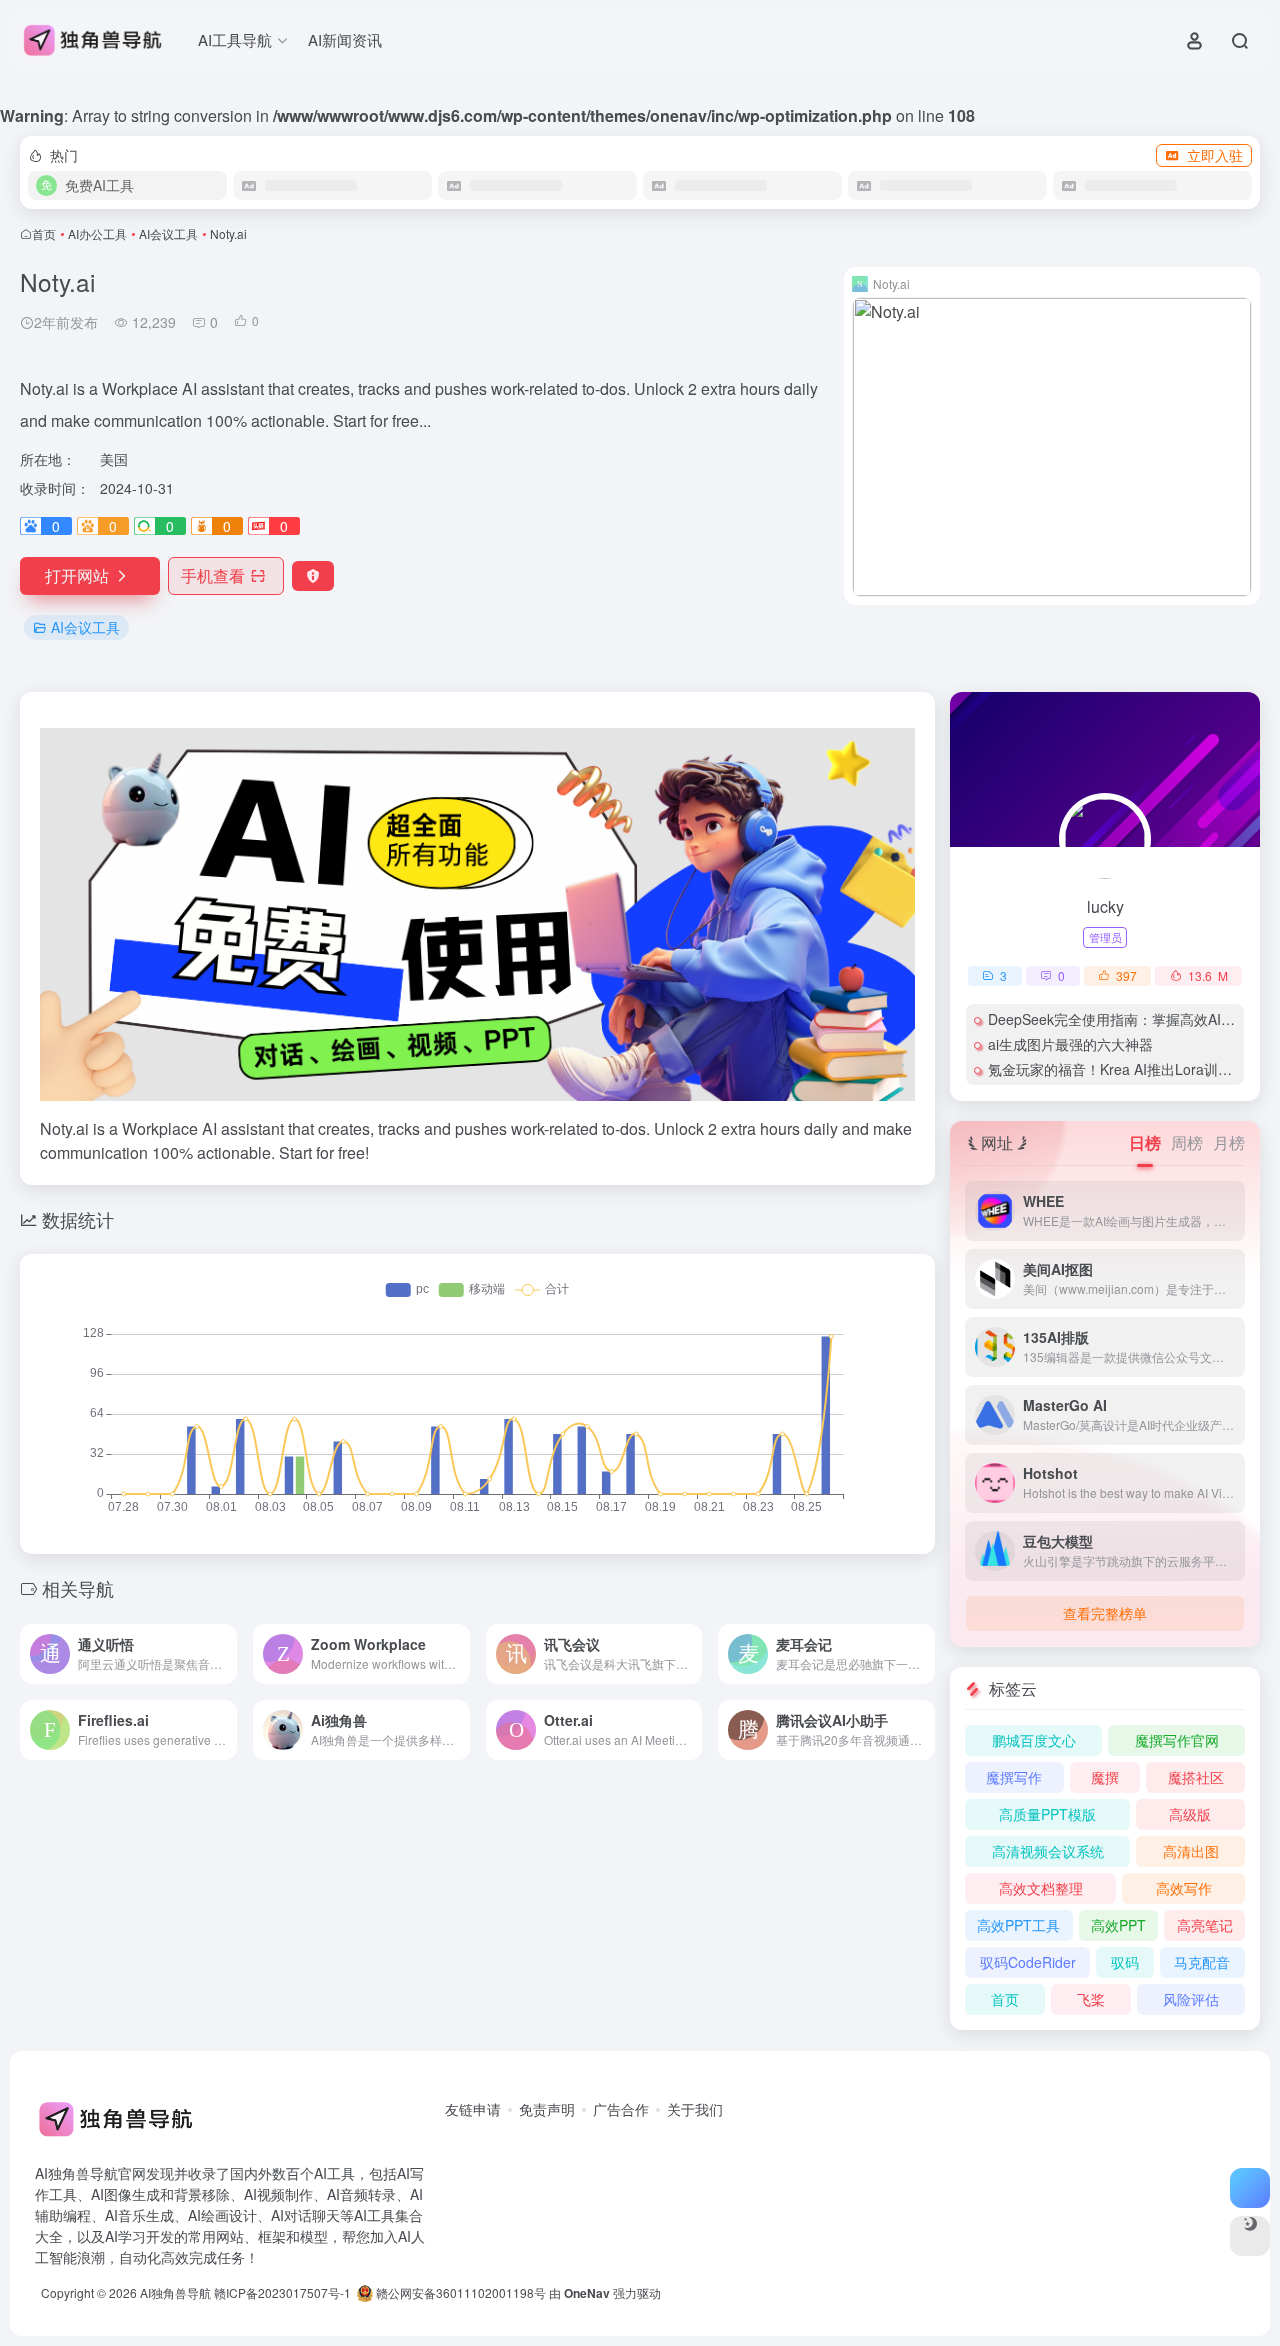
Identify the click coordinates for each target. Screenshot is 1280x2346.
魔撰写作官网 (1177, 1740)
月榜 (1229, 1142)
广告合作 (621, 2109)
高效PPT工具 (1018, 1925)
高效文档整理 (1041, 1888)
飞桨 (1091, 1999)
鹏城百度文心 (1034, 1740)
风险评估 (1191, 1999)
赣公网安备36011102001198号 (459, 2292)
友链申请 (473, 2109)
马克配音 (1202, 1962)
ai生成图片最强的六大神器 (1070, 1044)
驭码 (1125, 1962)
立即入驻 (1215, 155)
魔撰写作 (1014, 1777)
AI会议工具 (168, 233)
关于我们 (695, 2109)
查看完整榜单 (1105, 1613)
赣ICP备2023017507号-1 (282, 2292)
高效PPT (1118, 1925)
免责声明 (547, 2109)
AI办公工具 (97, 233)
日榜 (1145, 1142)
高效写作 (1184, 1888)
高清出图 (1191, 1851)
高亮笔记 (1205, 1925)
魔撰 (1105, 1777)
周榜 (1187, 1142)
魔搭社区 (1196, 1777)
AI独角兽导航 (175, 2292)
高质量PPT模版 (1047, 1814)
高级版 (1190, 1814)
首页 (44, 233)
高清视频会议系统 (1048, 1851)
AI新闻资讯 (345, 39)
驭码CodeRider (1028, 1962)
